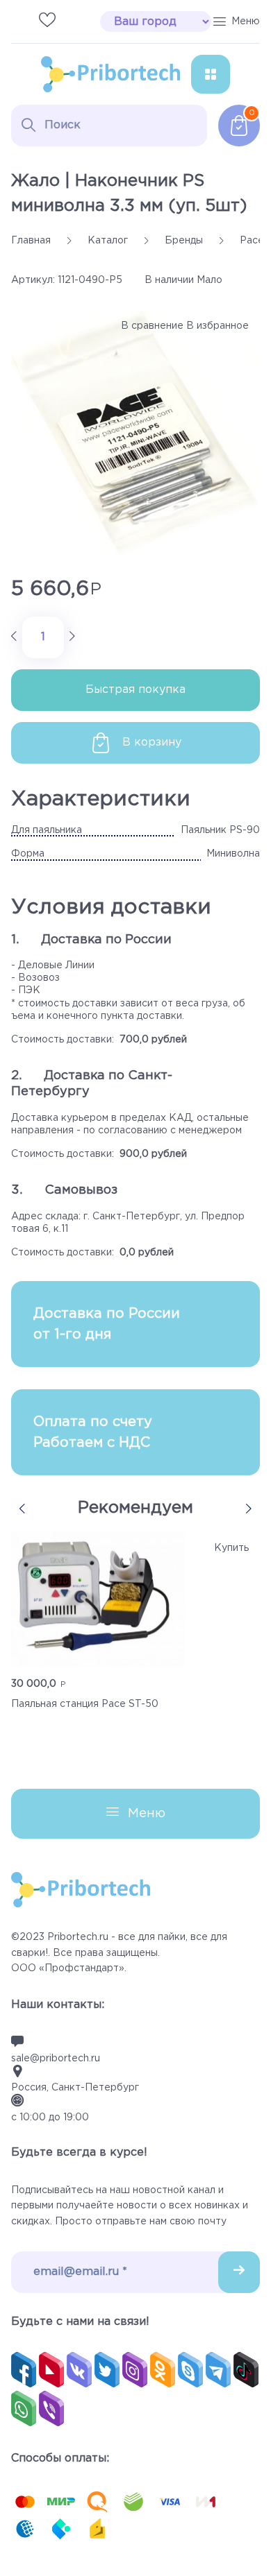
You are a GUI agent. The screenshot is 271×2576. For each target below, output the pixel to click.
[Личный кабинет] (75, 21)
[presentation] (22, 1509)
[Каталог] (211, 74)
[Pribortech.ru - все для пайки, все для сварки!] (110, 74)
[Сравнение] (19, 21)
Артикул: (33, 280)
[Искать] (28, 125)
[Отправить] (239, 2272)
